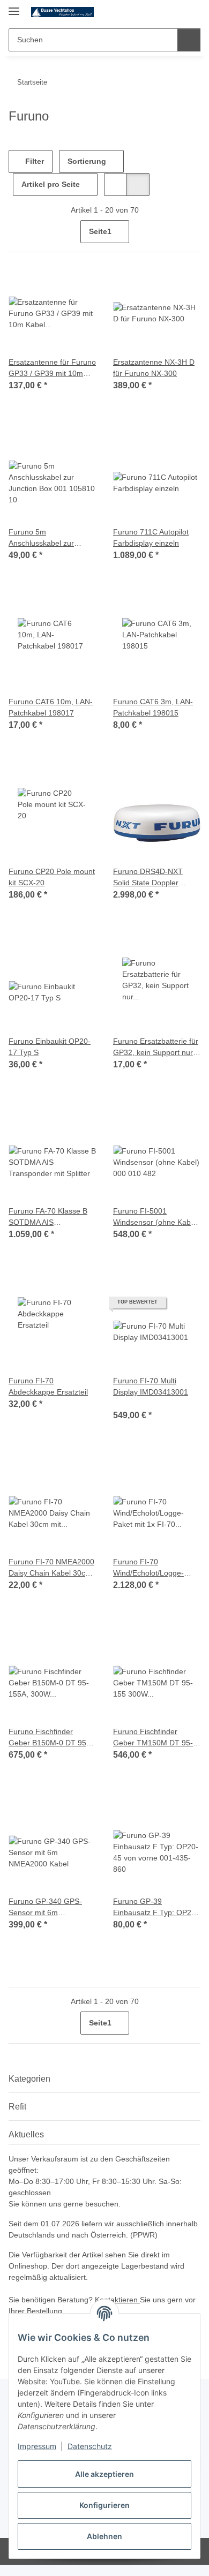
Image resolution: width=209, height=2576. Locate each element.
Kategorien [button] (29, 2079)
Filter (33, 161)
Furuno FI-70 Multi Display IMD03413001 (151, 1386)
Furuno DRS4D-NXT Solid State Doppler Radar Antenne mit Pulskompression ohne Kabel (152, 878)
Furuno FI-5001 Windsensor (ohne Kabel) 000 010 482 (156, 1217)
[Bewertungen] (128, 1403)
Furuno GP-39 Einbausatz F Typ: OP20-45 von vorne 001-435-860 (156, 1908)
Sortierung (87, 161)
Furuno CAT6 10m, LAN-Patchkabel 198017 (51, 707)
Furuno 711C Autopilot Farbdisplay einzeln (151, 537)
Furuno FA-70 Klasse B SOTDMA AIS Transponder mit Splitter (49, 1217)
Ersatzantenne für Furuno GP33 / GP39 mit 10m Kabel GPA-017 (52, 368)
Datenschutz (90, 2446)
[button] (158, 12)
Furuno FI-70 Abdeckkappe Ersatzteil (48, 1386)
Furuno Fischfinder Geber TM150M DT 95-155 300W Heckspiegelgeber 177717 (153, 1738)
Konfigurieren (104, 2505)
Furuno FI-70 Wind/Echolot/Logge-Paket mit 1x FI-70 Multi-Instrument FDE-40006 (155, 1568)
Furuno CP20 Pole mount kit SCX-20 (52, 877)
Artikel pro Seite (51, 184)
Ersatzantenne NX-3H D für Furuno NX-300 (154, 368)
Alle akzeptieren (104, 2474)
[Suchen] (189, 40)
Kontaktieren (117, 2300)
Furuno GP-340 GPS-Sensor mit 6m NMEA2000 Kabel (45, 1908)
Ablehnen (104, 2536)
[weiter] (191, 232)
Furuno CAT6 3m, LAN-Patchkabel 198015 (153, 707)
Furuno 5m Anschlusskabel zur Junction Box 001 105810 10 (52, 538)
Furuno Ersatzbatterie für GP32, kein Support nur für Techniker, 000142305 (156, 1048)
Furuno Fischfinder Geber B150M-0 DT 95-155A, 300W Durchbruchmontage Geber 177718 (49, 1738)
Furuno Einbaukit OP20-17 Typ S (50, 1047)
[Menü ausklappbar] (14, 7)
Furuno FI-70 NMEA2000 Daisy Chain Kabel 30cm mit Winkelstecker (51, 1568)
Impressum (37, 2446)
